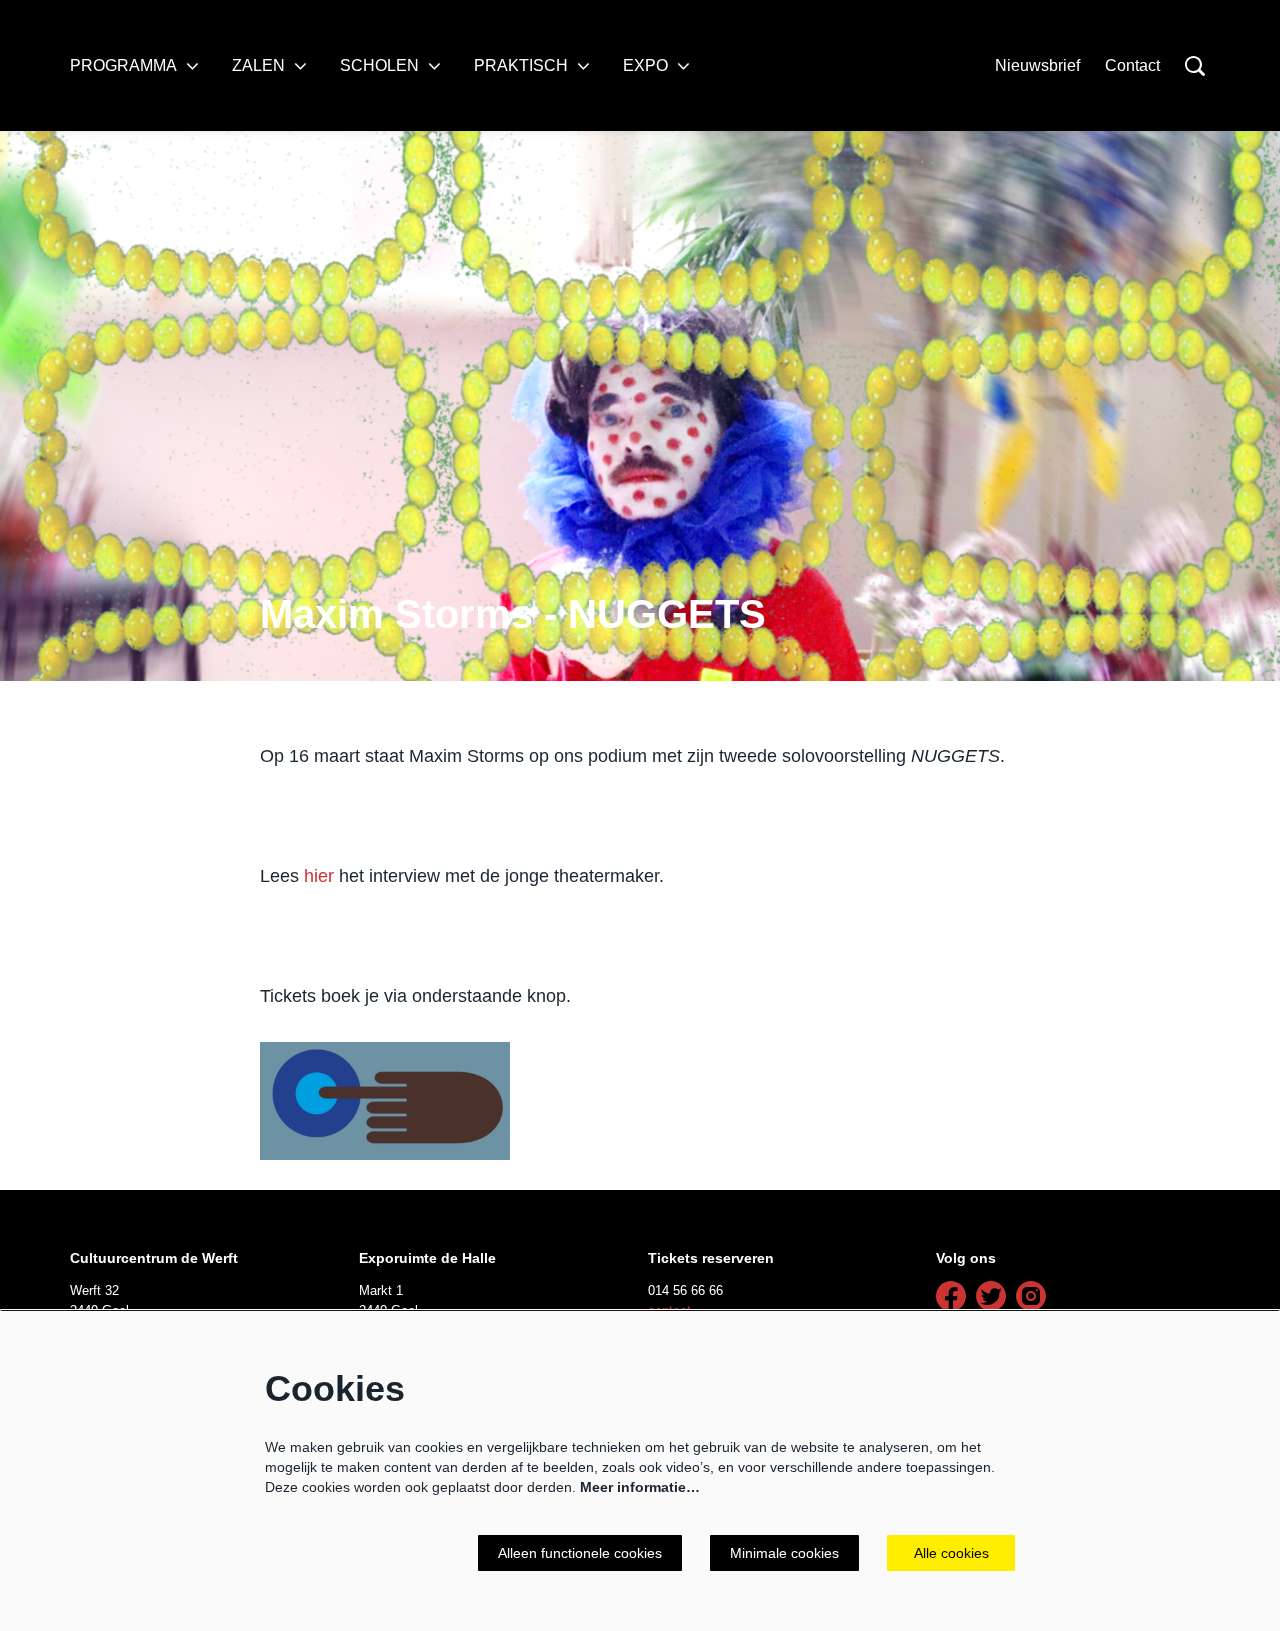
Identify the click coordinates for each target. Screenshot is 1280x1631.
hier (319, 876)
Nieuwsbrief (1037, 65)
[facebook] (951, 1296)
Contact (1132, 65)
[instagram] (1031, 1296)
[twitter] (991, 1296)
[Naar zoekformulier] (1195, 66)
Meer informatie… (640, 1487)
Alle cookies (951, 1553)
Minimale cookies (784, 1553)
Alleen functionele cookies (580, 1553)
